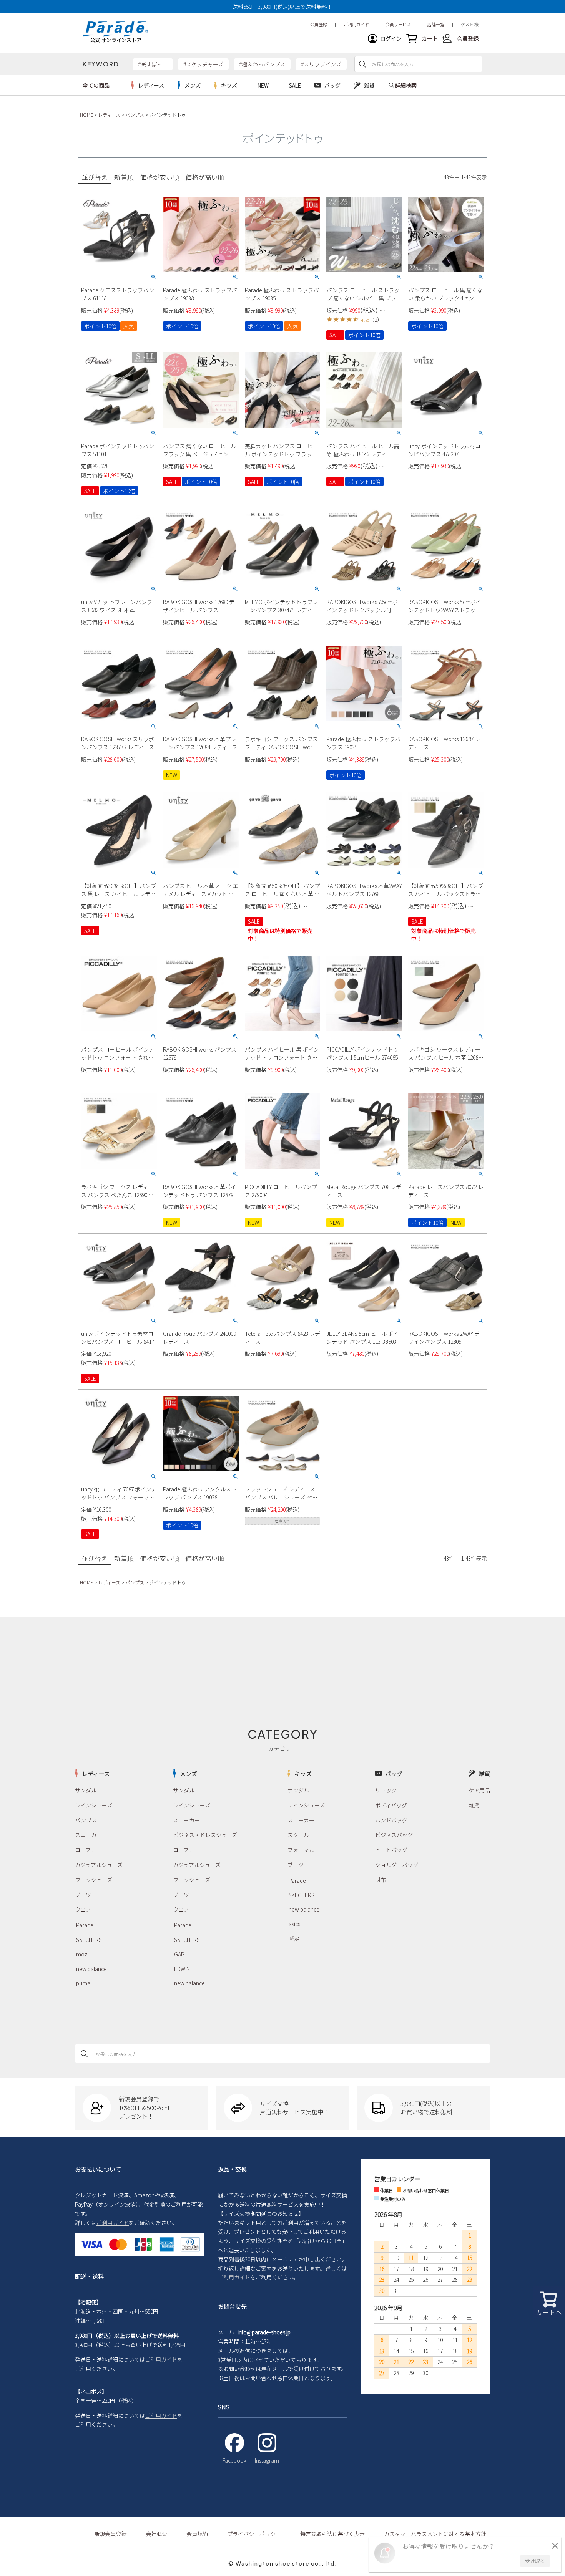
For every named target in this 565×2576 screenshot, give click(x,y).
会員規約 (197, 2534)
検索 (362, 64)
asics (294, 1924)
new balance (91, 1969)
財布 (381, 1880)
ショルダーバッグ (397, 1865)
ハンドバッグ (391, 1820)
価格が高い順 (205, 177)
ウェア (83, 1909)
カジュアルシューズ (99, 1865)
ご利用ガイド (113, 2223)
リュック (386, 1790)
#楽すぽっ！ (153, 64)
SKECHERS (89, 1940)
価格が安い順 (160, 177)
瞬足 (294, 1938)
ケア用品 (479, 1790)
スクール (298, 1835)
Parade (85, 1925)
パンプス (135, 115)
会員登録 (468, 38)
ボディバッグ (391, 1805)
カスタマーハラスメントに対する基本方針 (435, 2534)
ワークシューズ (94, 1880)
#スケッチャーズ (203, 64)
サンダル (86, 1790)
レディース (109, 115)
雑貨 (474, 1805)
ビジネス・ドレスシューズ (205, 1835)
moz (82, 1954)
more (148, 85)
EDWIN (182, 1969)
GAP (179, 1954)
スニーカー (88, 1835)
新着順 (124, 177)
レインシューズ (94, 1805)
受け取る (535, 2561)
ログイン (391, 38)
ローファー (88, 1850)
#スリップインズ (321, 64)
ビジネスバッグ (394, 1835)
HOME (86, 115)
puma (83, 1983)
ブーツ (83, 1895)
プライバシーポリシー (254, 2534)
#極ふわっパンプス (262, 64)
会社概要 (156, 2534)
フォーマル (301, 1850)
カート (430, 38)
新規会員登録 (110, 2534)
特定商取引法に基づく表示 (332, 2534)
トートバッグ (391, 1850)
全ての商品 (96, 85)
